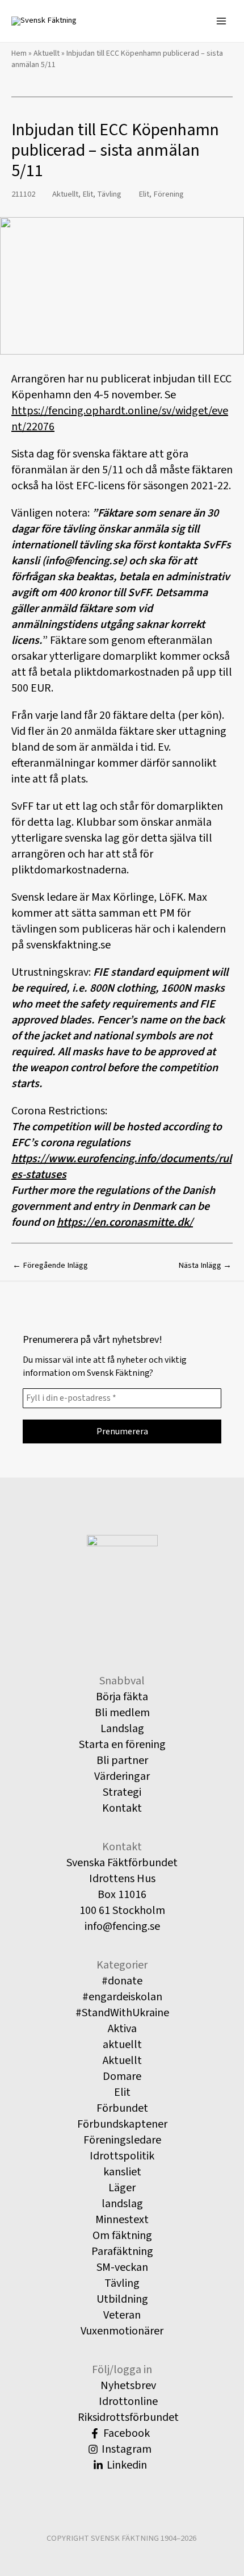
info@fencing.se (122, 1926)
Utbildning (122, 2299)
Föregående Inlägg (50, 1265)
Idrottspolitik (122, 2156)
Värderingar (122, 1776)
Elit (88, 194)
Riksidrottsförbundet (127, 2417)
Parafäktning (122, 2252)
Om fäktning (122, 2236)
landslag (122, 2204)
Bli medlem (122, 1713)
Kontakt (122, 1808)
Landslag (122, 1729)
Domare (122, 2076)
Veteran (122, 2315)
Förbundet (122, 2108)
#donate (122, 1981)
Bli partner (122, 1761)
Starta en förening (122, 1745)
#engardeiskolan (122, 1997)
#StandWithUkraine (122, 2013)
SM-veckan (122, 2267)
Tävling (109, 194)
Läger (122, 2188)
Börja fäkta (122, 1697)
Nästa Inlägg (205, 1265)
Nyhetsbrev (127, 2386)
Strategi (122, 1792)
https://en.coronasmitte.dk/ (125, 1222)
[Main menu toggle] (221, 21)
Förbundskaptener (122, 2124)
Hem (19, 53)
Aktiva (122, 2029)
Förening (169, 194)
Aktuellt (47, 53)
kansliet (122, 2172)
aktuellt (122, 2045)
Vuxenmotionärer (122, 2331)
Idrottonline (127, 2402)
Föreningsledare (122, 2140)
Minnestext (122, 2220)
